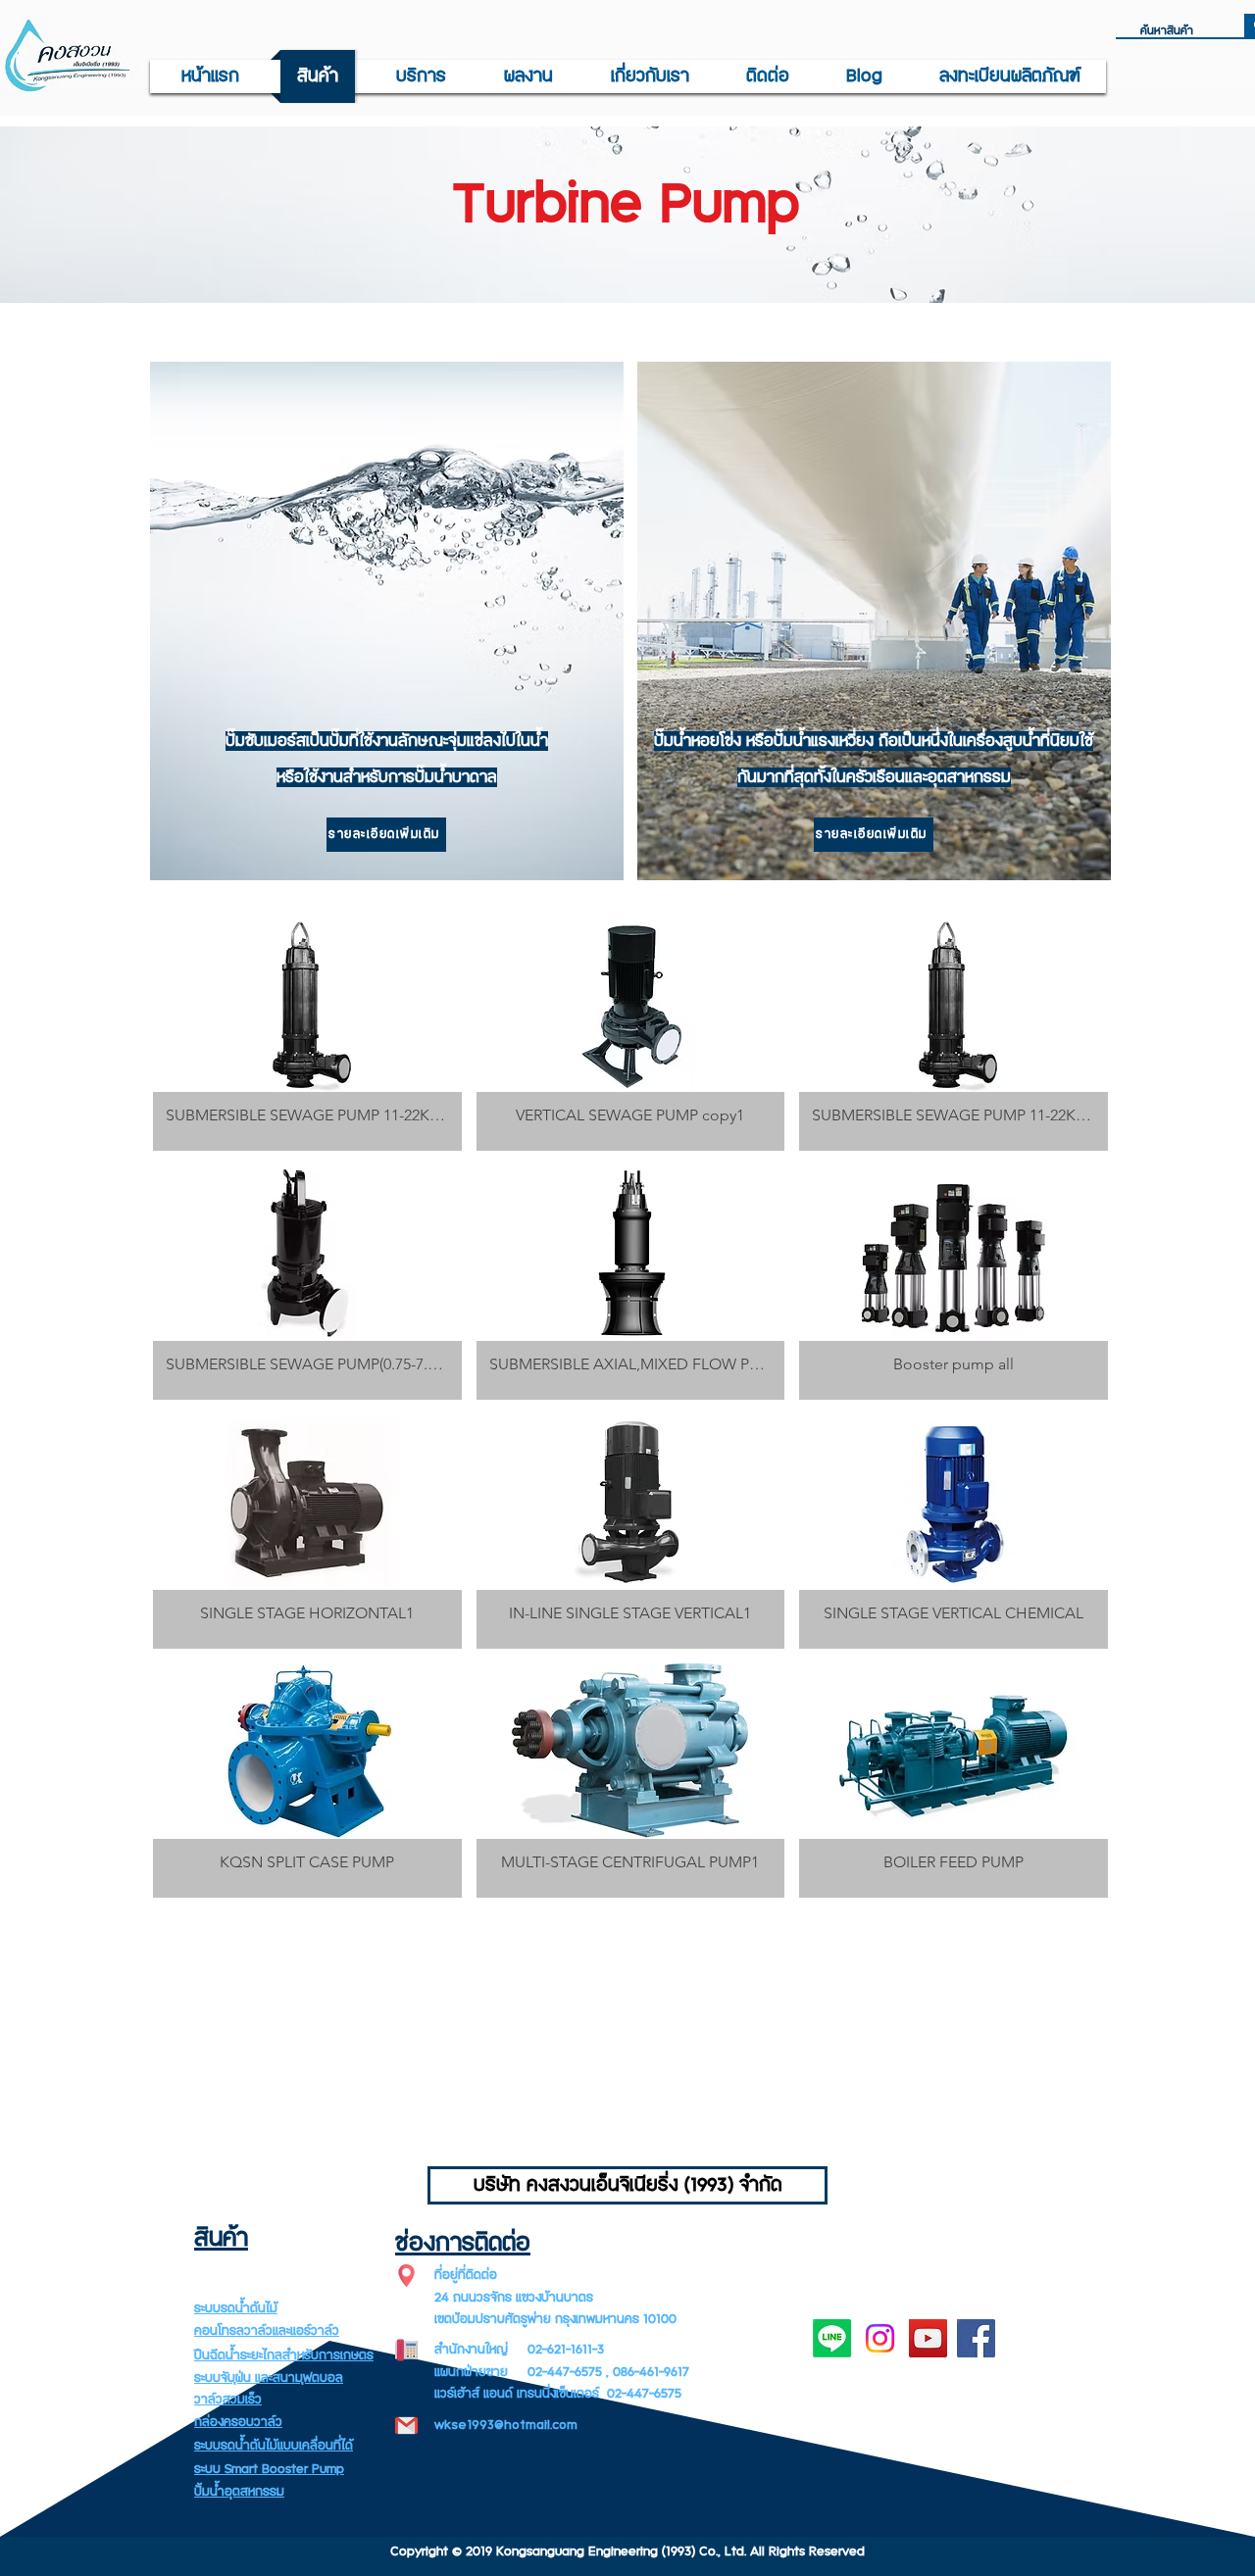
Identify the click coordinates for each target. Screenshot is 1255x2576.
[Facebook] (976, 2338)
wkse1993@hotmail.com (506, 2425)
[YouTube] (928, 2338)
